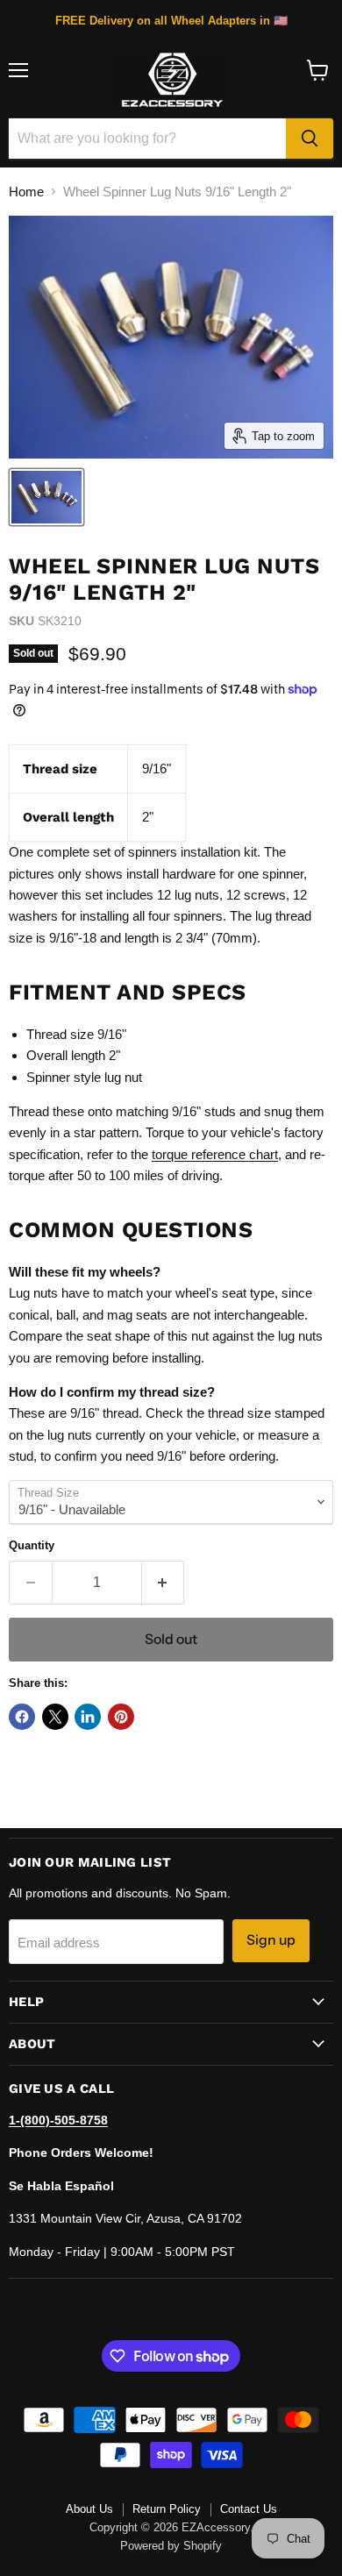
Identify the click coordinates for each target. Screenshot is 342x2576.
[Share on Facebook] (22, 1717)
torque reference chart (215, 1154)
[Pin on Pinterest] (121, 1717)
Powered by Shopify (171, 2546)
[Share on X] (55, 1717)
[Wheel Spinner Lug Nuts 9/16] (46, 497)
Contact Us (249, 2509)
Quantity (32, 1545)
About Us (89, 2509)
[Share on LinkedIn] (88, 1717)
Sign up (271, 1940)
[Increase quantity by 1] (164, 1583)
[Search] (310, 139)
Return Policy (167, 2509)
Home (26, 192)
